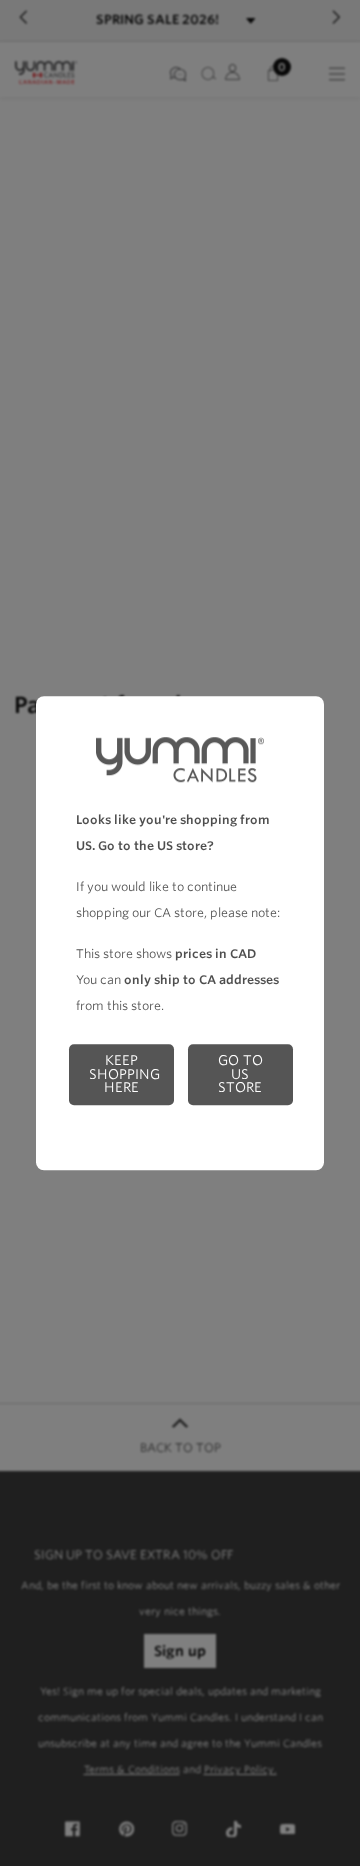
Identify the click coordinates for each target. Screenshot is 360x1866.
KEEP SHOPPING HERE (124, 1073)
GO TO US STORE (240, 1073)
